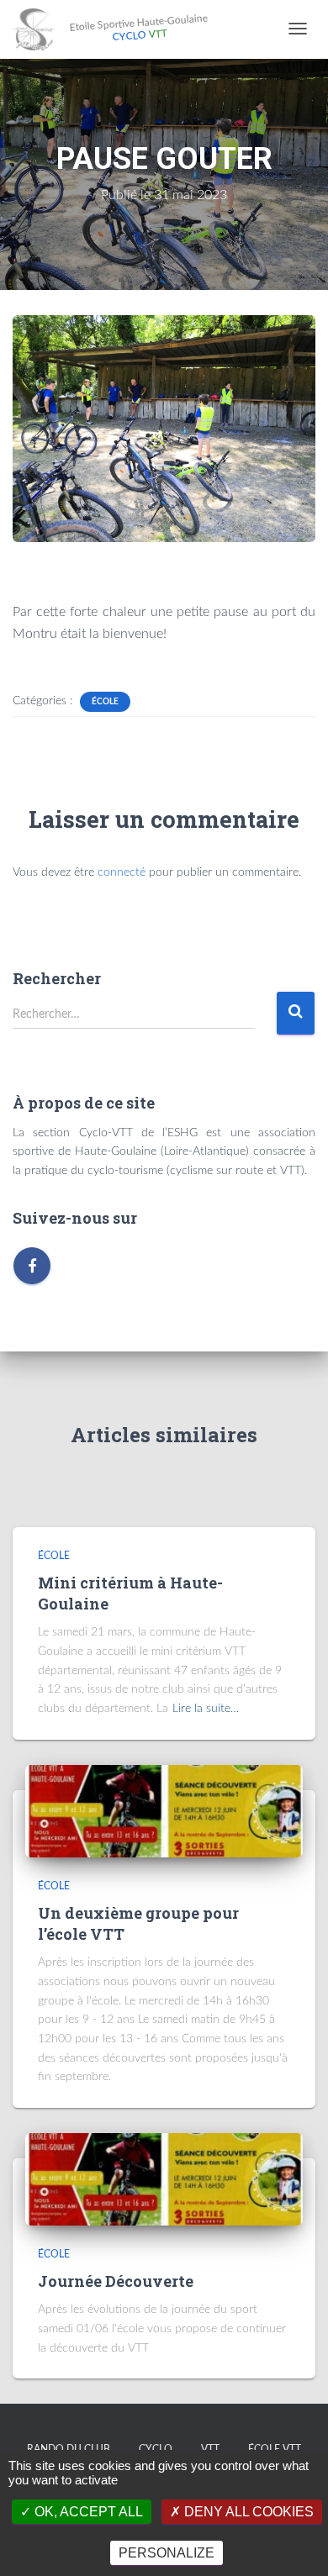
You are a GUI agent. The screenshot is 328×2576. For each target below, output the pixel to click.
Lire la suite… (206, 1709)
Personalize (167, 2553)
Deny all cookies (247, 2512)
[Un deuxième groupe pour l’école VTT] (164, 1810)
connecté (122, 872)
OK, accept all (87, 2512)
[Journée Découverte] (164, 2178)
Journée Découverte (116, 2281)
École (105, 702)
